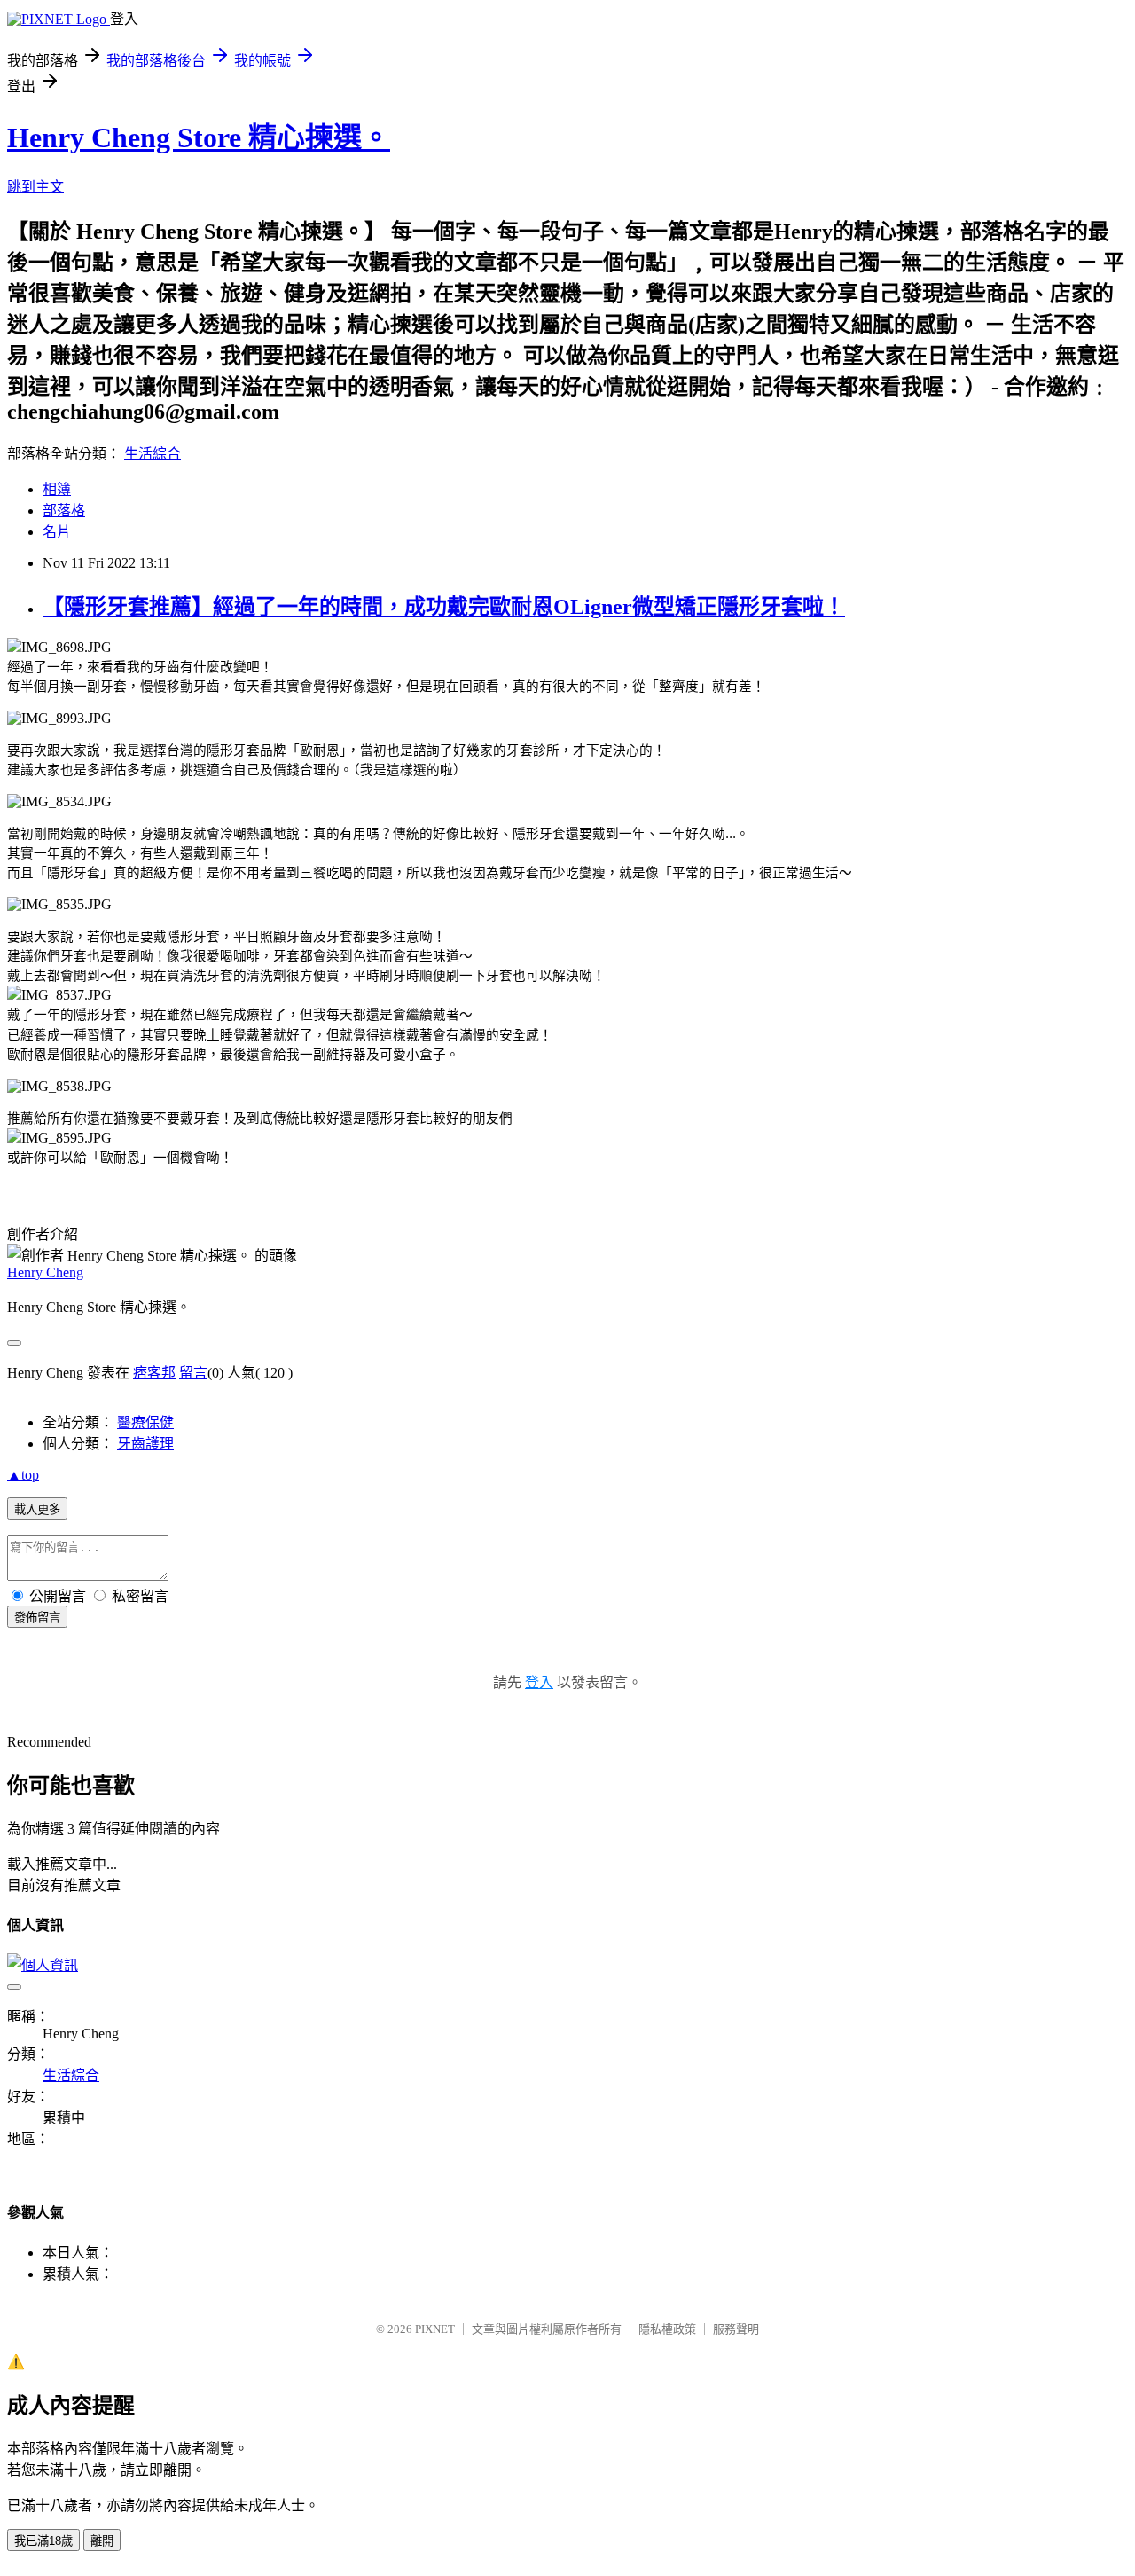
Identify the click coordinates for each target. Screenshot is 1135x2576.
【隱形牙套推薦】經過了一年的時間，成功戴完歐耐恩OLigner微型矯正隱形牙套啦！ (444, 607)
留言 (193, 1373)
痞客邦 (154, 1373)
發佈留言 (37, 1618)
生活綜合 (153, 454)
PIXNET (435, 2329)
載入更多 (37, 1509)
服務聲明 (736, 2329)
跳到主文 (35, 187)
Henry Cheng (45, 1272)
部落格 (64, 510)
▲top (23, 1475)
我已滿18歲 (43, 2541)
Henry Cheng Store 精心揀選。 (199, 137)
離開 (102, 2541)
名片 (57, 532)
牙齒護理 (145, 1444)
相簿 (57, 489)
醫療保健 (145, 1422)
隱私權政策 (667, 2329)
